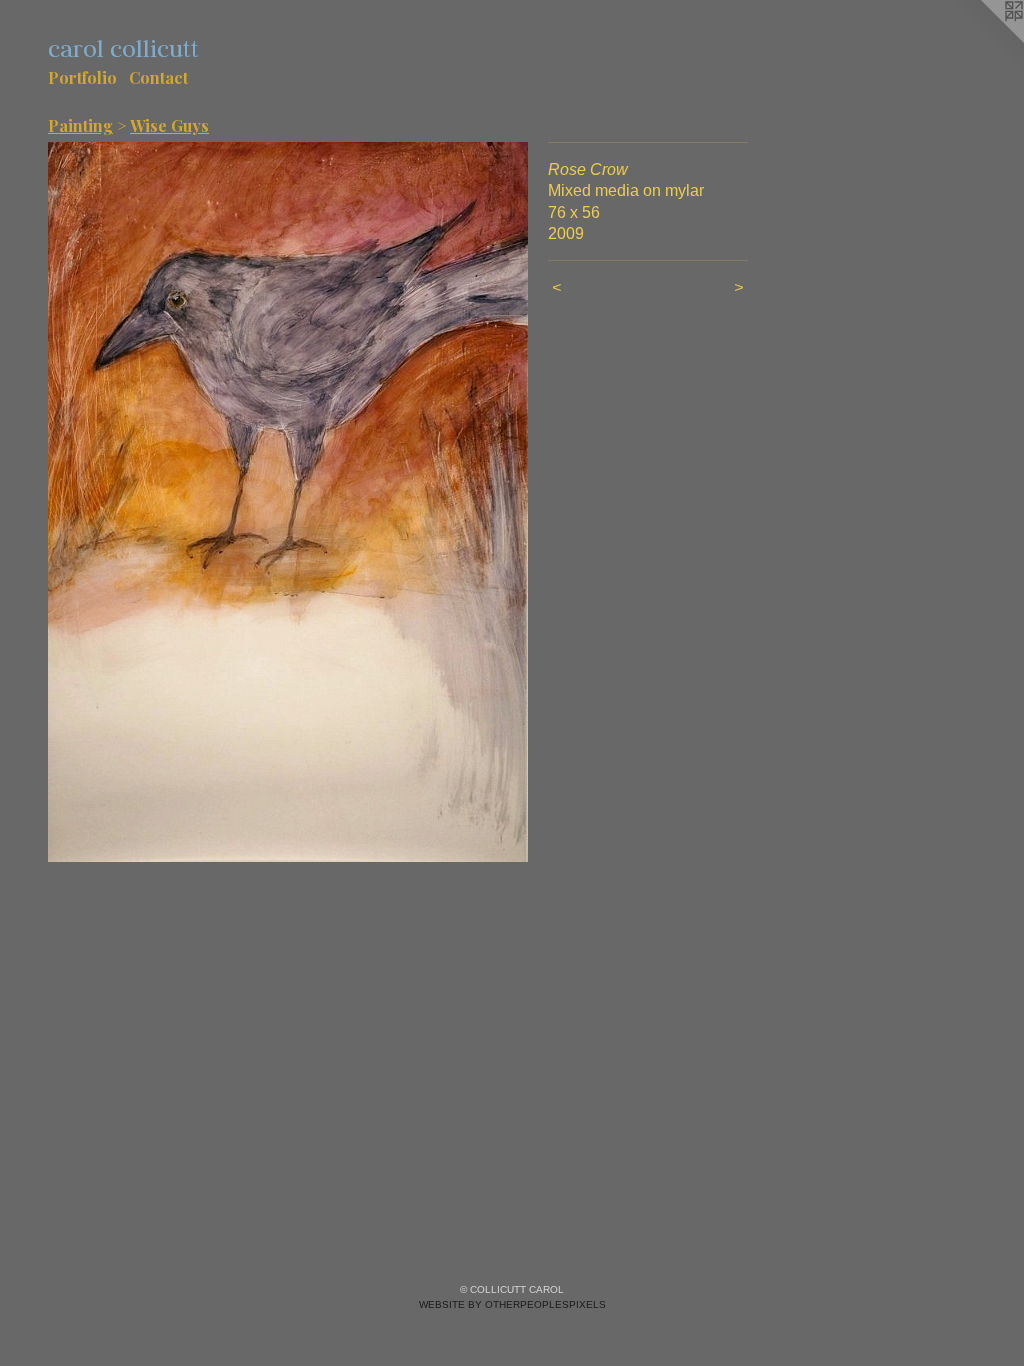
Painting (80, 125)
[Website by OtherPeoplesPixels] (984, 40)
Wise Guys (169, 125)
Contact (158, 77)
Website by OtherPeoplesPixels (512, 1304)
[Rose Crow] (288, 502)
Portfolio (82, 77)
